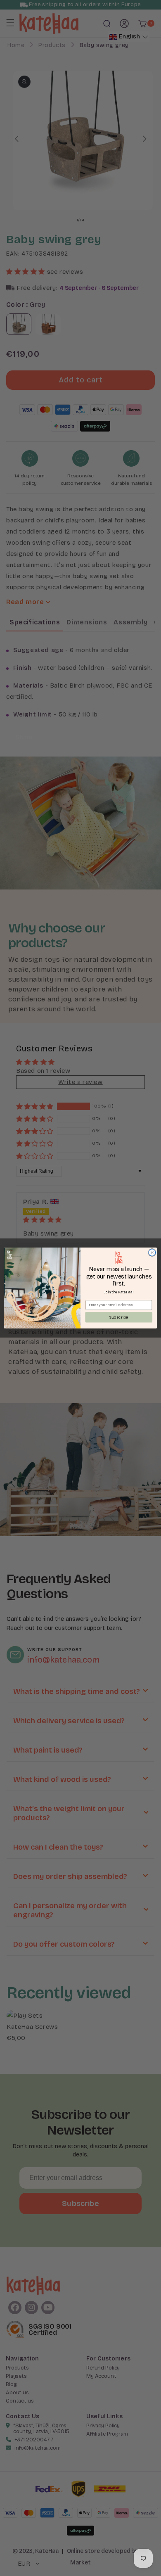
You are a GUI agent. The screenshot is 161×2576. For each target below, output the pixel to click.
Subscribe (119, 1317)
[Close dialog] (152, 1253)
